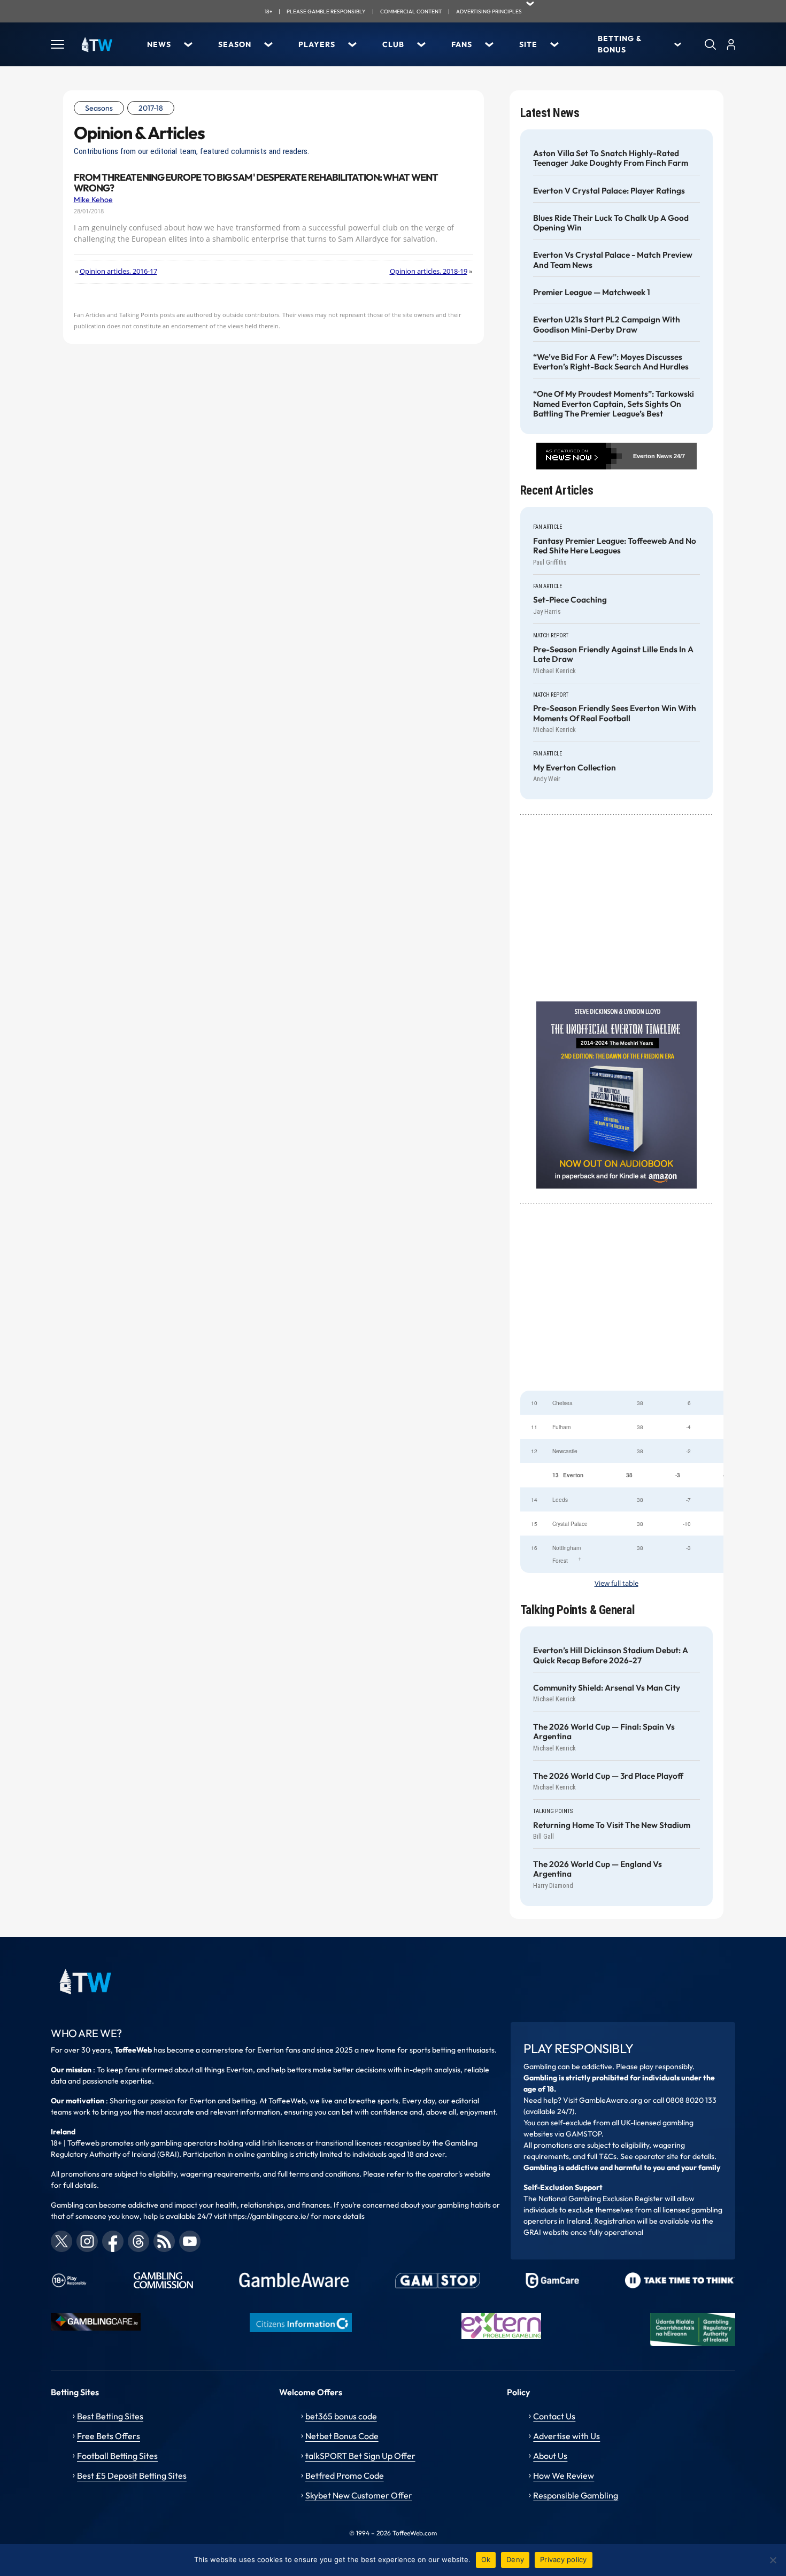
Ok (486, 2559)
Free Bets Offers (109, 2436)
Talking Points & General (578, 1610)
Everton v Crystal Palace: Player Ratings (609, 191)
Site (528, 44)
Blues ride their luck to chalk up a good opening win (611, 223)
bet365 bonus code (341, 2416)
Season (235, 44)
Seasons (99, 108)
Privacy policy (564, 2559)
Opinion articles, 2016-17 (118, 271)
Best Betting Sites (110, 2416)
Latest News (550, 113)
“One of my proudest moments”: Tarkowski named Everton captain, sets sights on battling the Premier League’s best (614, 404)
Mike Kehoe (93, 199)
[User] (731, 44)
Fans (462, 44)
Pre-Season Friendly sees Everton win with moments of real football (615, 713)
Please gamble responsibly (326, 11)
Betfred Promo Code (345, 2475)
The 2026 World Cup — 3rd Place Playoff (608, 1776)
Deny (515, 2559)
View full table (617, 1583)
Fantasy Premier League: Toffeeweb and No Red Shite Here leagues (615, 546)
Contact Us (554, 2416)
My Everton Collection (575, 768)
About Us (550, 2456)
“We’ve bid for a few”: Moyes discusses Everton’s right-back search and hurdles (611, 362)
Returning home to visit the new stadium (612, 1825)
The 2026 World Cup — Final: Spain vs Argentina (604, 1732)
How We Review (564, 2475)
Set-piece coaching (570, 600)
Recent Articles (557, 491)
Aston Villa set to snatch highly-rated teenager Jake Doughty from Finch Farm (611, 158)
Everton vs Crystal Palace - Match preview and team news (613, 260)
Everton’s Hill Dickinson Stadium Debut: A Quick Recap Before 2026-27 (611, 1655)
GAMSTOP (584, 2134)
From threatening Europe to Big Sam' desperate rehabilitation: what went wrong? (256, 183)
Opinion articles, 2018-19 (429, 271)
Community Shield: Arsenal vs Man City (607, 1688)
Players (317, 44)
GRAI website (546, 2232)
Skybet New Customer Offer (359, 2495)
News (159, 44)
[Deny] (773, 2560)
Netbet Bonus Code (342, 2436)
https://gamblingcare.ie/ (269, 2216)
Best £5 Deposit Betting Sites (132, 2475)
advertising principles (489, 11)
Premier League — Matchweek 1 (592, 292)
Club (393, 44)
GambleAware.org (611, 2100)
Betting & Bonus (620, 44)
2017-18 (151, 108)
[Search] (710, 44)
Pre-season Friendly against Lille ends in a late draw (613, 654)
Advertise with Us (567, 2436)
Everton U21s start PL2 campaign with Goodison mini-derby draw (607, 325)
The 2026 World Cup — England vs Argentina (598, 1869)
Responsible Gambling (576, 2495)
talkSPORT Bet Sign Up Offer (360, 2456)
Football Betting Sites (117, 2456)
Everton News (653, 456)
